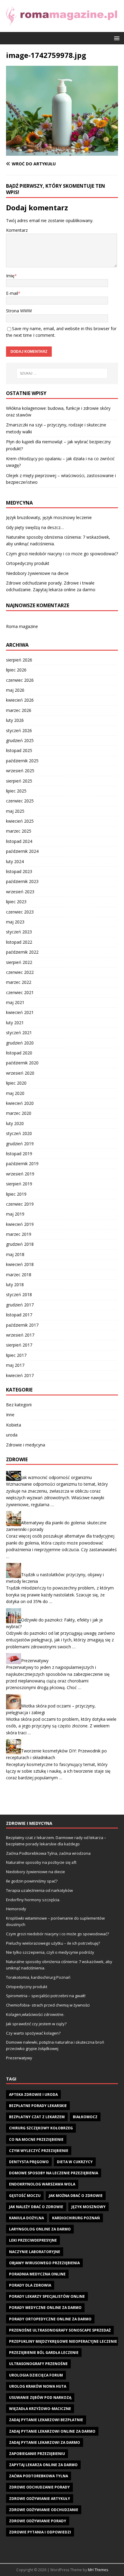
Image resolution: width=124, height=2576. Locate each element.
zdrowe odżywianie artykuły (40, 2499)
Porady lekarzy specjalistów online (47, 2296)
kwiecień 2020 (20, 1103)
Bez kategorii (19, 1405)
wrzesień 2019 (20, 1174)
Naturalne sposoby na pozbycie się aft (41, 1862)
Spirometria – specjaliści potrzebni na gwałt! (46, 1996)
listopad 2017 (19, 1315)
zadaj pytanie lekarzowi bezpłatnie (46, 2420)
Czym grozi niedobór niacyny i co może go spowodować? (62, 554)
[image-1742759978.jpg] (62, 152)
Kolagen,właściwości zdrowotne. (35, 2014)
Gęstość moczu (25, 2196)
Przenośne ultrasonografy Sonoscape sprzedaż (60, 2330)
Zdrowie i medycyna (26, 1445)
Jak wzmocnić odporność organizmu (56, 1477)
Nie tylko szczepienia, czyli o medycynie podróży (50, 1952)
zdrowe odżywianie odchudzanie (44, 2510)
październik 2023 (22, 881)
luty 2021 (15, 1023)
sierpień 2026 (19, 660)
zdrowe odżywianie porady (38, 2521)
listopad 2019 (19, 1154)
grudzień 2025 (20, 740)
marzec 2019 (19, 1234)
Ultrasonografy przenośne (38, 2364)
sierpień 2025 (19, 781)
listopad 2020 (19, 1053)
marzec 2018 (19, 1275)
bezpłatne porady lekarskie (38, 2106)
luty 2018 (15, 1285)
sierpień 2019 (19, 1184)
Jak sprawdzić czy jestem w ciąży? (36, 2024)
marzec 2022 (19, 982)
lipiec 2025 (16, 791)
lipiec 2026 (16, 670)
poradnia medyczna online (37, 2274)
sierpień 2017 (19, 1345)
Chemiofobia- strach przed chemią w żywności (48, 2005)
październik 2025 (22, 761)
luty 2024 (15, 861)
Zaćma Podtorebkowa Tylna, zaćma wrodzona (48, 1853)
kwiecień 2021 (20, 1012)
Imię (10, 276)
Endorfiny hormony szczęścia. (33, 1900)
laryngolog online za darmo (40, 2229)
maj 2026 (15, 690)
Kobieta (14, 1425)
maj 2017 (15, 1365)
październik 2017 (22, 1325)
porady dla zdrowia (30, 2285)
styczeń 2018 (19, 1294)
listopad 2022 (19, 942)
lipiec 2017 (16, 1355)
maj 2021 (15, 1002)
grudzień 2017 (20, 1305)
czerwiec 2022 (20, 972)
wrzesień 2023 (20, 892)
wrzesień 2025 (20, 771)
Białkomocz (85, 2117)
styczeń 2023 (19, 932)
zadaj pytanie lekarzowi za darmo (45, 2442)
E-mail (12, 293)
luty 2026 (15, 720)
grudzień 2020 (20, 1043)
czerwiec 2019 (20, 1204)
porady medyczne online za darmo (45, 2308)
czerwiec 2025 (20, 801)
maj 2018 (15, 1254)
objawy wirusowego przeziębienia (44, 2263)
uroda (12, 1435)
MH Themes (98, 2570)
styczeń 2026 (19, 730)
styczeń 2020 (19, 1133)
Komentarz (17, 230)
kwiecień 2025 (20, 821)
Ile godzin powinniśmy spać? (32, 1881)
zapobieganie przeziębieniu (37, 2454)
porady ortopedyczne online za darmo (50, 2319)
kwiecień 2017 (20, 1375)
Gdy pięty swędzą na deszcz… (35, 527)
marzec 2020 (19, 1113)
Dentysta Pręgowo (29, 2162)
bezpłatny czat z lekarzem (37, 2117)
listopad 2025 (19, 750)
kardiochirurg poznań (76, 2218)
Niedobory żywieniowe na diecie (37, 573)
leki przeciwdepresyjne (33, 2240)
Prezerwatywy (35, 1661)
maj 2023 (15, 922)
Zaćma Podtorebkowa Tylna (39, 2476)
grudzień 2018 (20, 1244)
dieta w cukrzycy (75, 2162)
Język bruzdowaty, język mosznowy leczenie (49, 517)
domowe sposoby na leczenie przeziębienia (54, 2173)
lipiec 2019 (16, 1194)
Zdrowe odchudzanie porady (39, 2487)
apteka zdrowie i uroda (33, 2095)
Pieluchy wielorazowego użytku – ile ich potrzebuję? (53, 1943)
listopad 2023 (19, 871)
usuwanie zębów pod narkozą (40, 2397)
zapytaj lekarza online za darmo (43, 2465)
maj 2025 (15, 811)
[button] (116, 38)
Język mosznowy (88, 2207)
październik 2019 (22, 1164)
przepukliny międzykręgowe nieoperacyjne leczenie (63, 2341)
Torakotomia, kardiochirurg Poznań (38, 1977)
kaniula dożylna (26, 2218)
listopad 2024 (19, 841)
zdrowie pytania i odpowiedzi (40, 2532)
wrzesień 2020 (20, 1073)
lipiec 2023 (16, 902)
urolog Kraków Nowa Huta (38, 2386)
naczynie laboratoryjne (35, 2252)
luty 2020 (15, 1123)
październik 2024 (22, 851)
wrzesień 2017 (20, 1335)
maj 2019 (15, 1214)
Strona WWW (19, 311)
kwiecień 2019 (20, 1224)
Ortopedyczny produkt (28, 563)
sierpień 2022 (19, 962)
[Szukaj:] (62, 373)
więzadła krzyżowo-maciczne (40, 2409)
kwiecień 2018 (20, 1264)
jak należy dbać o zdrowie (36, 2207)
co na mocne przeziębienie (36, 2139)
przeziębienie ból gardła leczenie (44, 2353)
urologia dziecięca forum (36, 2375)
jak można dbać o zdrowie (76, 2196)
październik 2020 (22, 1063)
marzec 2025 (19, 831)
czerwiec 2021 (20, 992)
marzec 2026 (19, 710)
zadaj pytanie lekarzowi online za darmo (52, 2431)
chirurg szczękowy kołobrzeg (41, 2128)
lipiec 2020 (16, 1083)
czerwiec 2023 (20, 912)
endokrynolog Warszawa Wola (42, 2184)
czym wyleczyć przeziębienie (39, 2151)
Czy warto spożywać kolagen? (33, 2033)
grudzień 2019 (20, 1144)
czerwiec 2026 (20, 680)
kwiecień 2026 (20, 700)
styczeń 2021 (19, 1033)
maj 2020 (15, 1093)
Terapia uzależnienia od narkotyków (39, 1890)
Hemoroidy (16, 1909)
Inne (10, 1415)
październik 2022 (22, 952)
